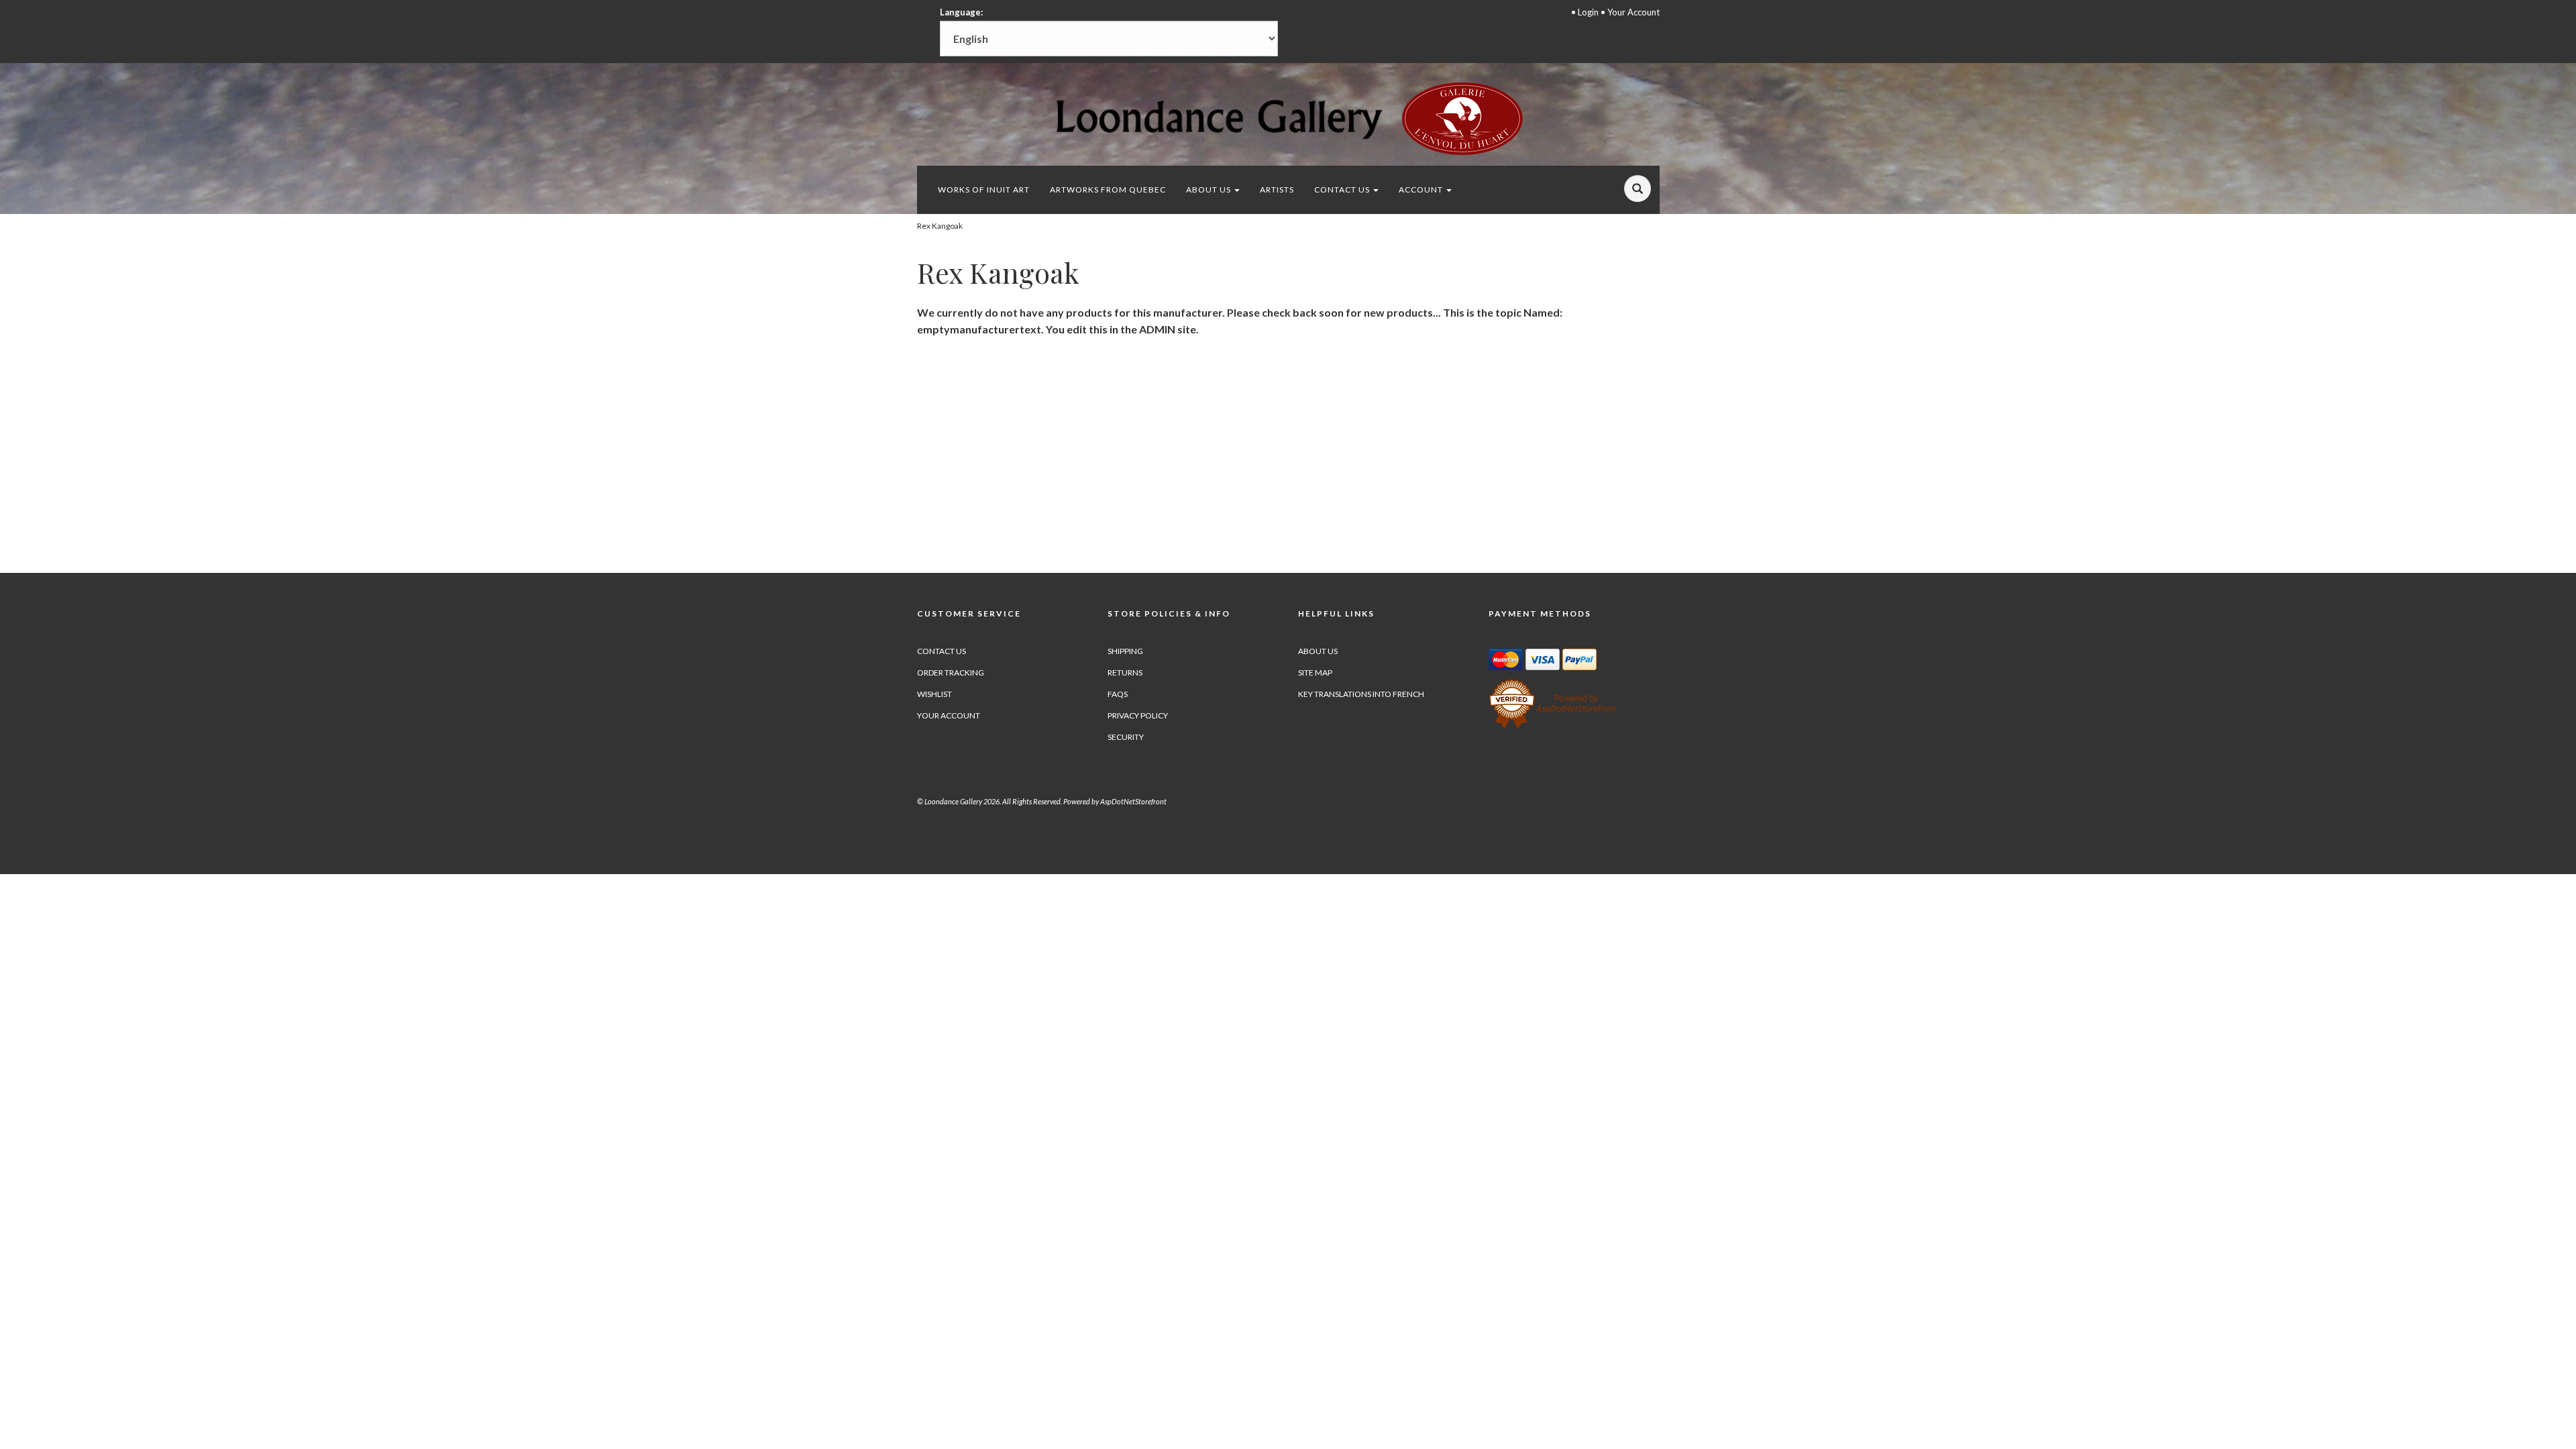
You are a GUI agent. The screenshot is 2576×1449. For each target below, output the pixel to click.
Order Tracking (951, 673)
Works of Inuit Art (984, 190)
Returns (1125, 673)
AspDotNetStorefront (1133, 801)
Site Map (1315, 673)
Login (1588, 12)
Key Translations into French (1361, 694)
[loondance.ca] (1288, 118)
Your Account (1633, 12)
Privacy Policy (1138, 715)
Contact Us (1343, 190)
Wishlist (934, 694)
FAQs (1118, 694)
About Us (1210, 190)
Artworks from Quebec (1108, 190)
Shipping (1125, 651)
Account (1422, 190)
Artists (1277, 190)
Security (1126, 737)
